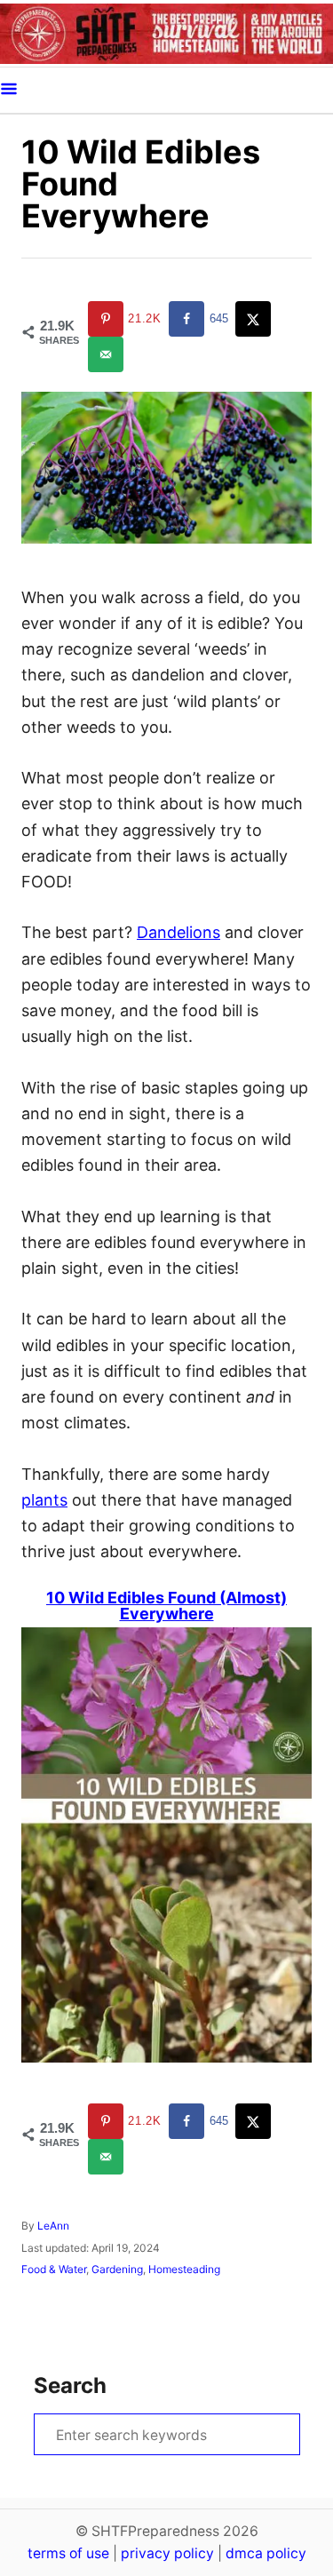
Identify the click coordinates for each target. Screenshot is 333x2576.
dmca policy (266, 2553)
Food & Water (54, 2269)
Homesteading (184, 2269)
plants (44, 1500)
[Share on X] (255, 319)
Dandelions (178, 932)
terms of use (68, 2553)
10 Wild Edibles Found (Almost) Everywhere (166, 1606)
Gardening (117, 2269)
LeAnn (53, 2226)
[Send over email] (107, 354)
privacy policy (167, 2553)
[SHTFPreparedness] (166, 33)
